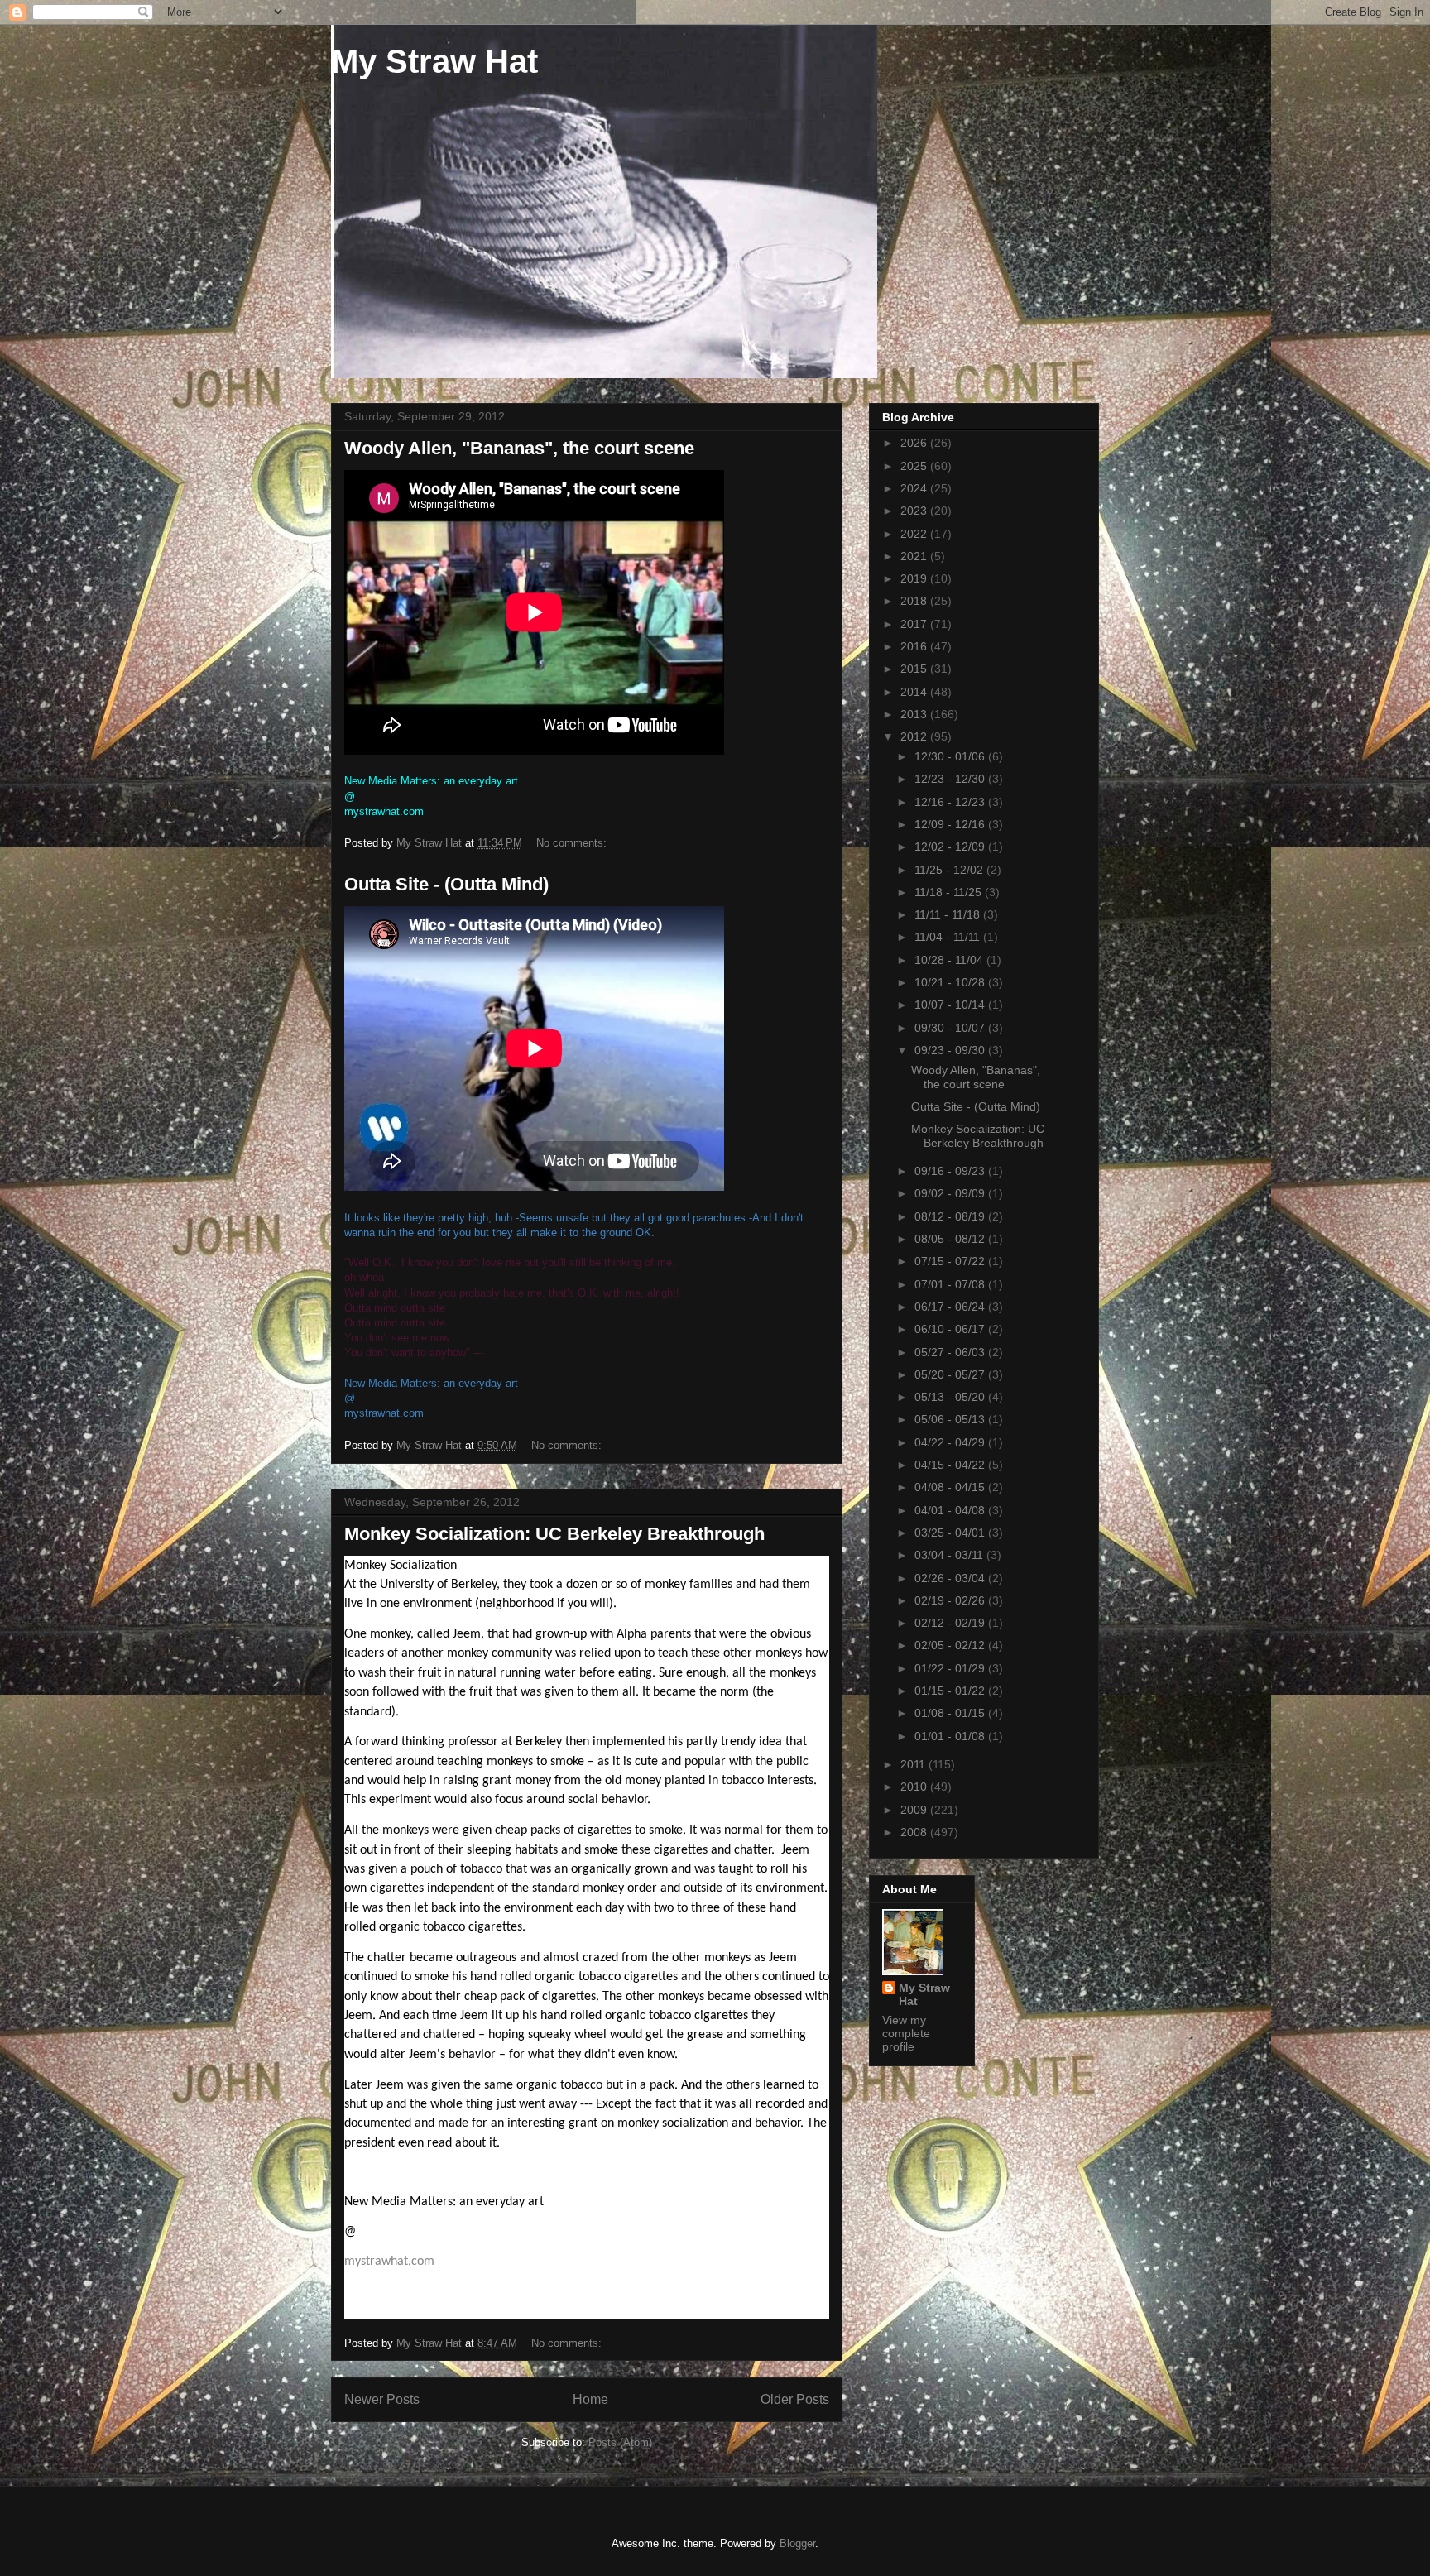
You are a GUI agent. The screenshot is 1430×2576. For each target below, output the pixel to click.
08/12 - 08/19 (951, 1216)
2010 (915, 1787)
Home (590, 2399)
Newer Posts (382, 2399)
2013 (915, 714)
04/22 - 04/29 (951, 1442)
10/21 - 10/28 (951, 982)
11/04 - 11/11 (949, 937)
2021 (915, 556)
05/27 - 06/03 (951, 1352)
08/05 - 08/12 (951, 1239)
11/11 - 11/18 (949, 914)
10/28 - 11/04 (950, 960)
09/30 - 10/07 (951, 1028)
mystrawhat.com (389, 2262)
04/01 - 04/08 (951, 1510)
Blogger (797, 2543)
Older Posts (795, 2399)
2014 (915, 692)
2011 (914, 1764)
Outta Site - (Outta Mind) (446, 884)
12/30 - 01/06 (951, 756)
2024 (915, 488)
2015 (915, 669)
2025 (915, 466)
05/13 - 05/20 (951, 1397)
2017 (915, 624)
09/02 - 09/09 (951, 1193)
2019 (915, 578)
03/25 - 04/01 (951, 1533)
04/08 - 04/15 (951, 1487)
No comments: (573, 843)
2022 (915, 534)
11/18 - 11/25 (950, 892)
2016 (915, 646)
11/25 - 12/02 (950, 870)
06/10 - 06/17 (951, 1329)
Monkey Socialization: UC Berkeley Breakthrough (554, 1534)
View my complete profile (906, 2033)
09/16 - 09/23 (951, 1171)
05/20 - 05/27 (951, 1374)
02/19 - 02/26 (951, 1600)
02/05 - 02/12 (951, 1645)
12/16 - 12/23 (951, 802)
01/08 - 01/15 (951, 1713)
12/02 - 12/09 (951, 847)
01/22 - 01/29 (951, 1668)
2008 (915, 1832)
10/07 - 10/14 (951, 1005)
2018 (915, 601)
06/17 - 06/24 (951, 1307)
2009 (915, 1810)
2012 (915, 736)
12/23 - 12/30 (951, 779)
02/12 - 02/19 (951, 1623)
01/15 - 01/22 (951, 1691)
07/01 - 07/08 (951, 1284)
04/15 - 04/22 (951, 1465)
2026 (915, 443)
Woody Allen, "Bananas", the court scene (519, 448)
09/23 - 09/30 (951, 1050)
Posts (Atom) (620, 2442)
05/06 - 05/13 (951, 1419)
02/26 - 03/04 (951, 1578)
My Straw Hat (434, 61)
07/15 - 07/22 (951, 1261)
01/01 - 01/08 (951, 1736)
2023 (915, 511)
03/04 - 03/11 (950, 1555)
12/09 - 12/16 (951, 824)
